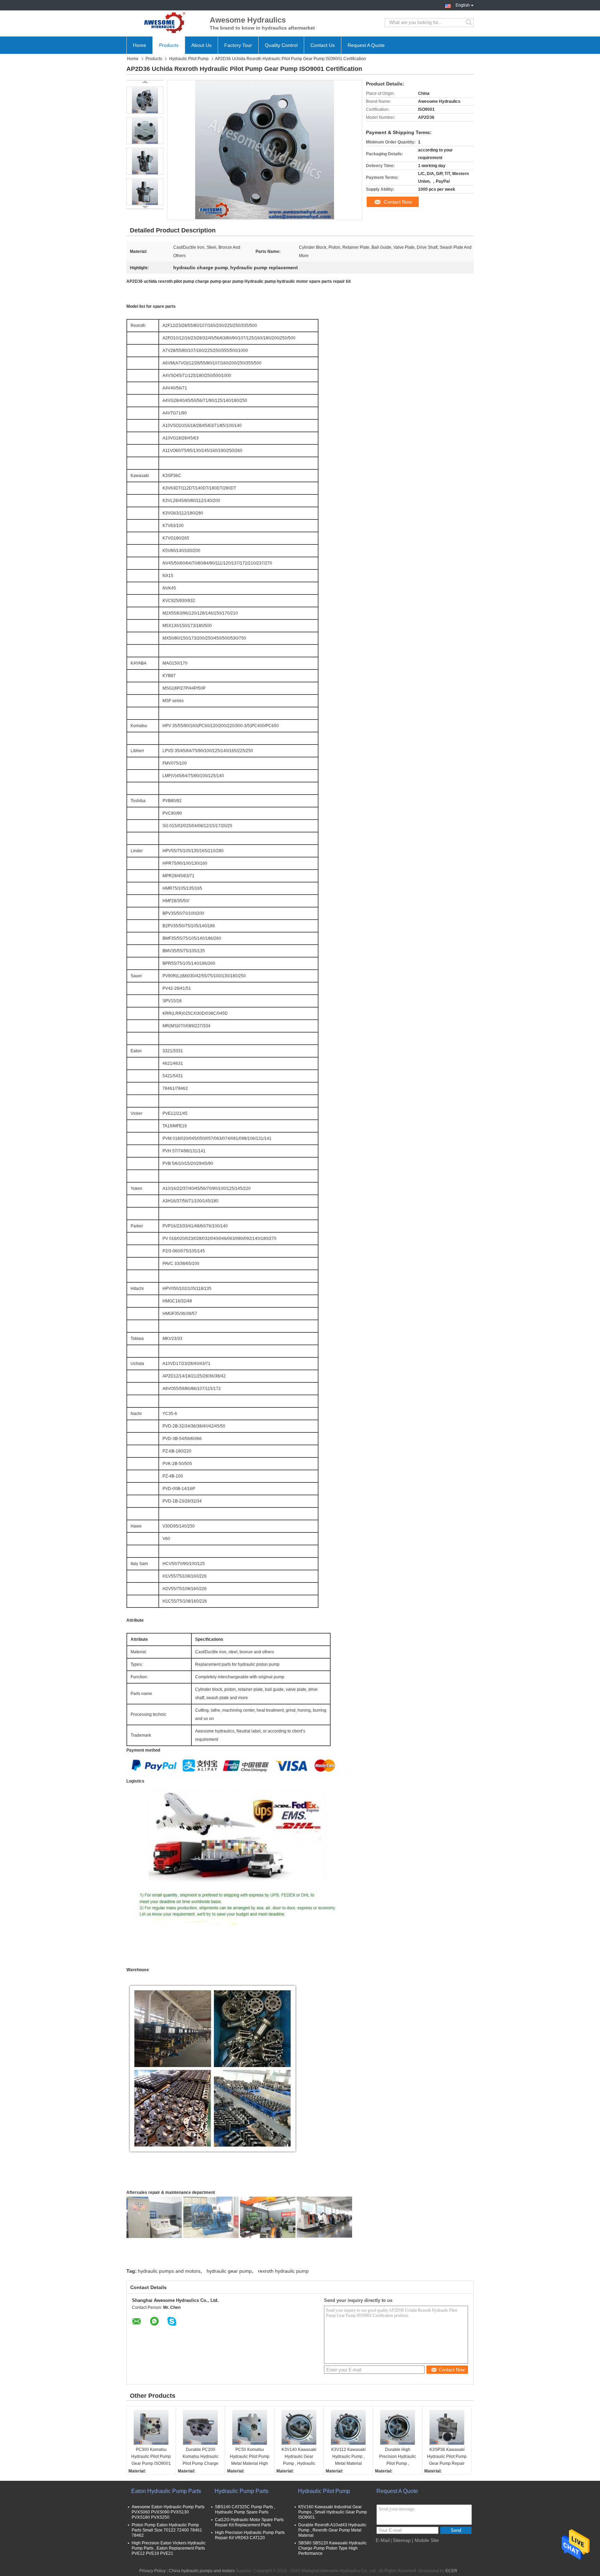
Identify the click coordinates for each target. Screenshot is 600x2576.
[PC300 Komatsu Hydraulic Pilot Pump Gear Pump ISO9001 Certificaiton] (151, 2427)
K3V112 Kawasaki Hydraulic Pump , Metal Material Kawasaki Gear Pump (348, 2457)
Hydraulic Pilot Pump (189, 59)
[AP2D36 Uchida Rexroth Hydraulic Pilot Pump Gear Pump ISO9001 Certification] (145, 100)
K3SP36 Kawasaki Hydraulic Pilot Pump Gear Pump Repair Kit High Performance (447, 2457)
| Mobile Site (425, 2540)
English (463, 5)
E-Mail (383, 2540)
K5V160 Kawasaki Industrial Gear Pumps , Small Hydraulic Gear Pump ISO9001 (333, 2512)
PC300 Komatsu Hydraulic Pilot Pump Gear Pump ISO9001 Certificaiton (151, 2457)
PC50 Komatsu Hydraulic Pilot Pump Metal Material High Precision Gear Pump (250, 2457)
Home (140, 45)
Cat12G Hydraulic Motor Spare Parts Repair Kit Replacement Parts (249, 2522)
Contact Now (398, 202)
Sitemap (402, 2540)
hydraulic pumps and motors (169, 2271)
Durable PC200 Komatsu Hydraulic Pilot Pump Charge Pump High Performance (201, 2457)
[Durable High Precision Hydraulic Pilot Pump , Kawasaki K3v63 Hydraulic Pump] (398, 2427)
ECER (451, 2571)
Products (169, 45)
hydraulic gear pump (229, 2271)
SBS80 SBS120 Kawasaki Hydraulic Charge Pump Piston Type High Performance (332, 2548)
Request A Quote (366, 45)
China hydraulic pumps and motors (202, 2571)
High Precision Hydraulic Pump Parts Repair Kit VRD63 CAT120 (250, 2535)
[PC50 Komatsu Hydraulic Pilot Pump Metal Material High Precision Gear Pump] (250, 2427)
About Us (201, 45)
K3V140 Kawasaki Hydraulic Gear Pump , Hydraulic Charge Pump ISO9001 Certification (299, 2457)
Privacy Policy (152, 2571)
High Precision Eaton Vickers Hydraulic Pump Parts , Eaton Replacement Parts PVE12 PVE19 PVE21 (169, 2548)
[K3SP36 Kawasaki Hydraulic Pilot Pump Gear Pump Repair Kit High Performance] (447, 2427)
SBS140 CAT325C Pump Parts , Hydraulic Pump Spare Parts (245, 2509)
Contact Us (323, 45)
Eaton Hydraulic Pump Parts (166, 2491)
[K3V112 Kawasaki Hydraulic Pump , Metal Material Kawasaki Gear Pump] (348, 2427)
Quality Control (281, 45)
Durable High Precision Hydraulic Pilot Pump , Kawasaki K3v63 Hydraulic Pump (398, 2457)
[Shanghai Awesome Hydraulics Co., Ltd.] (165, 23)
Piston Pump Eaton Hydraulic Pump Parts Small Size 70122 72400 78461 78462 (167, 2530)
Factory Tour (238, 45)
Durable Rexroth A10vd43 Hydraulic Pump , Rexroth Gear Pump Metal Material (332, 2530)
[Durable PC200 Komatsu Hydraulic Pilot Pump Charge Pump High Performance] (200, 2427)
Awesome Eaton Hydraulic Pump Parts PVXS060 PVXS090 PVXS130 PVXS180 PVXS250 (168, 2512)
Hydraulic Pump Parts (241, 2491)
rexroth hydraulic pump (283, 2271)
